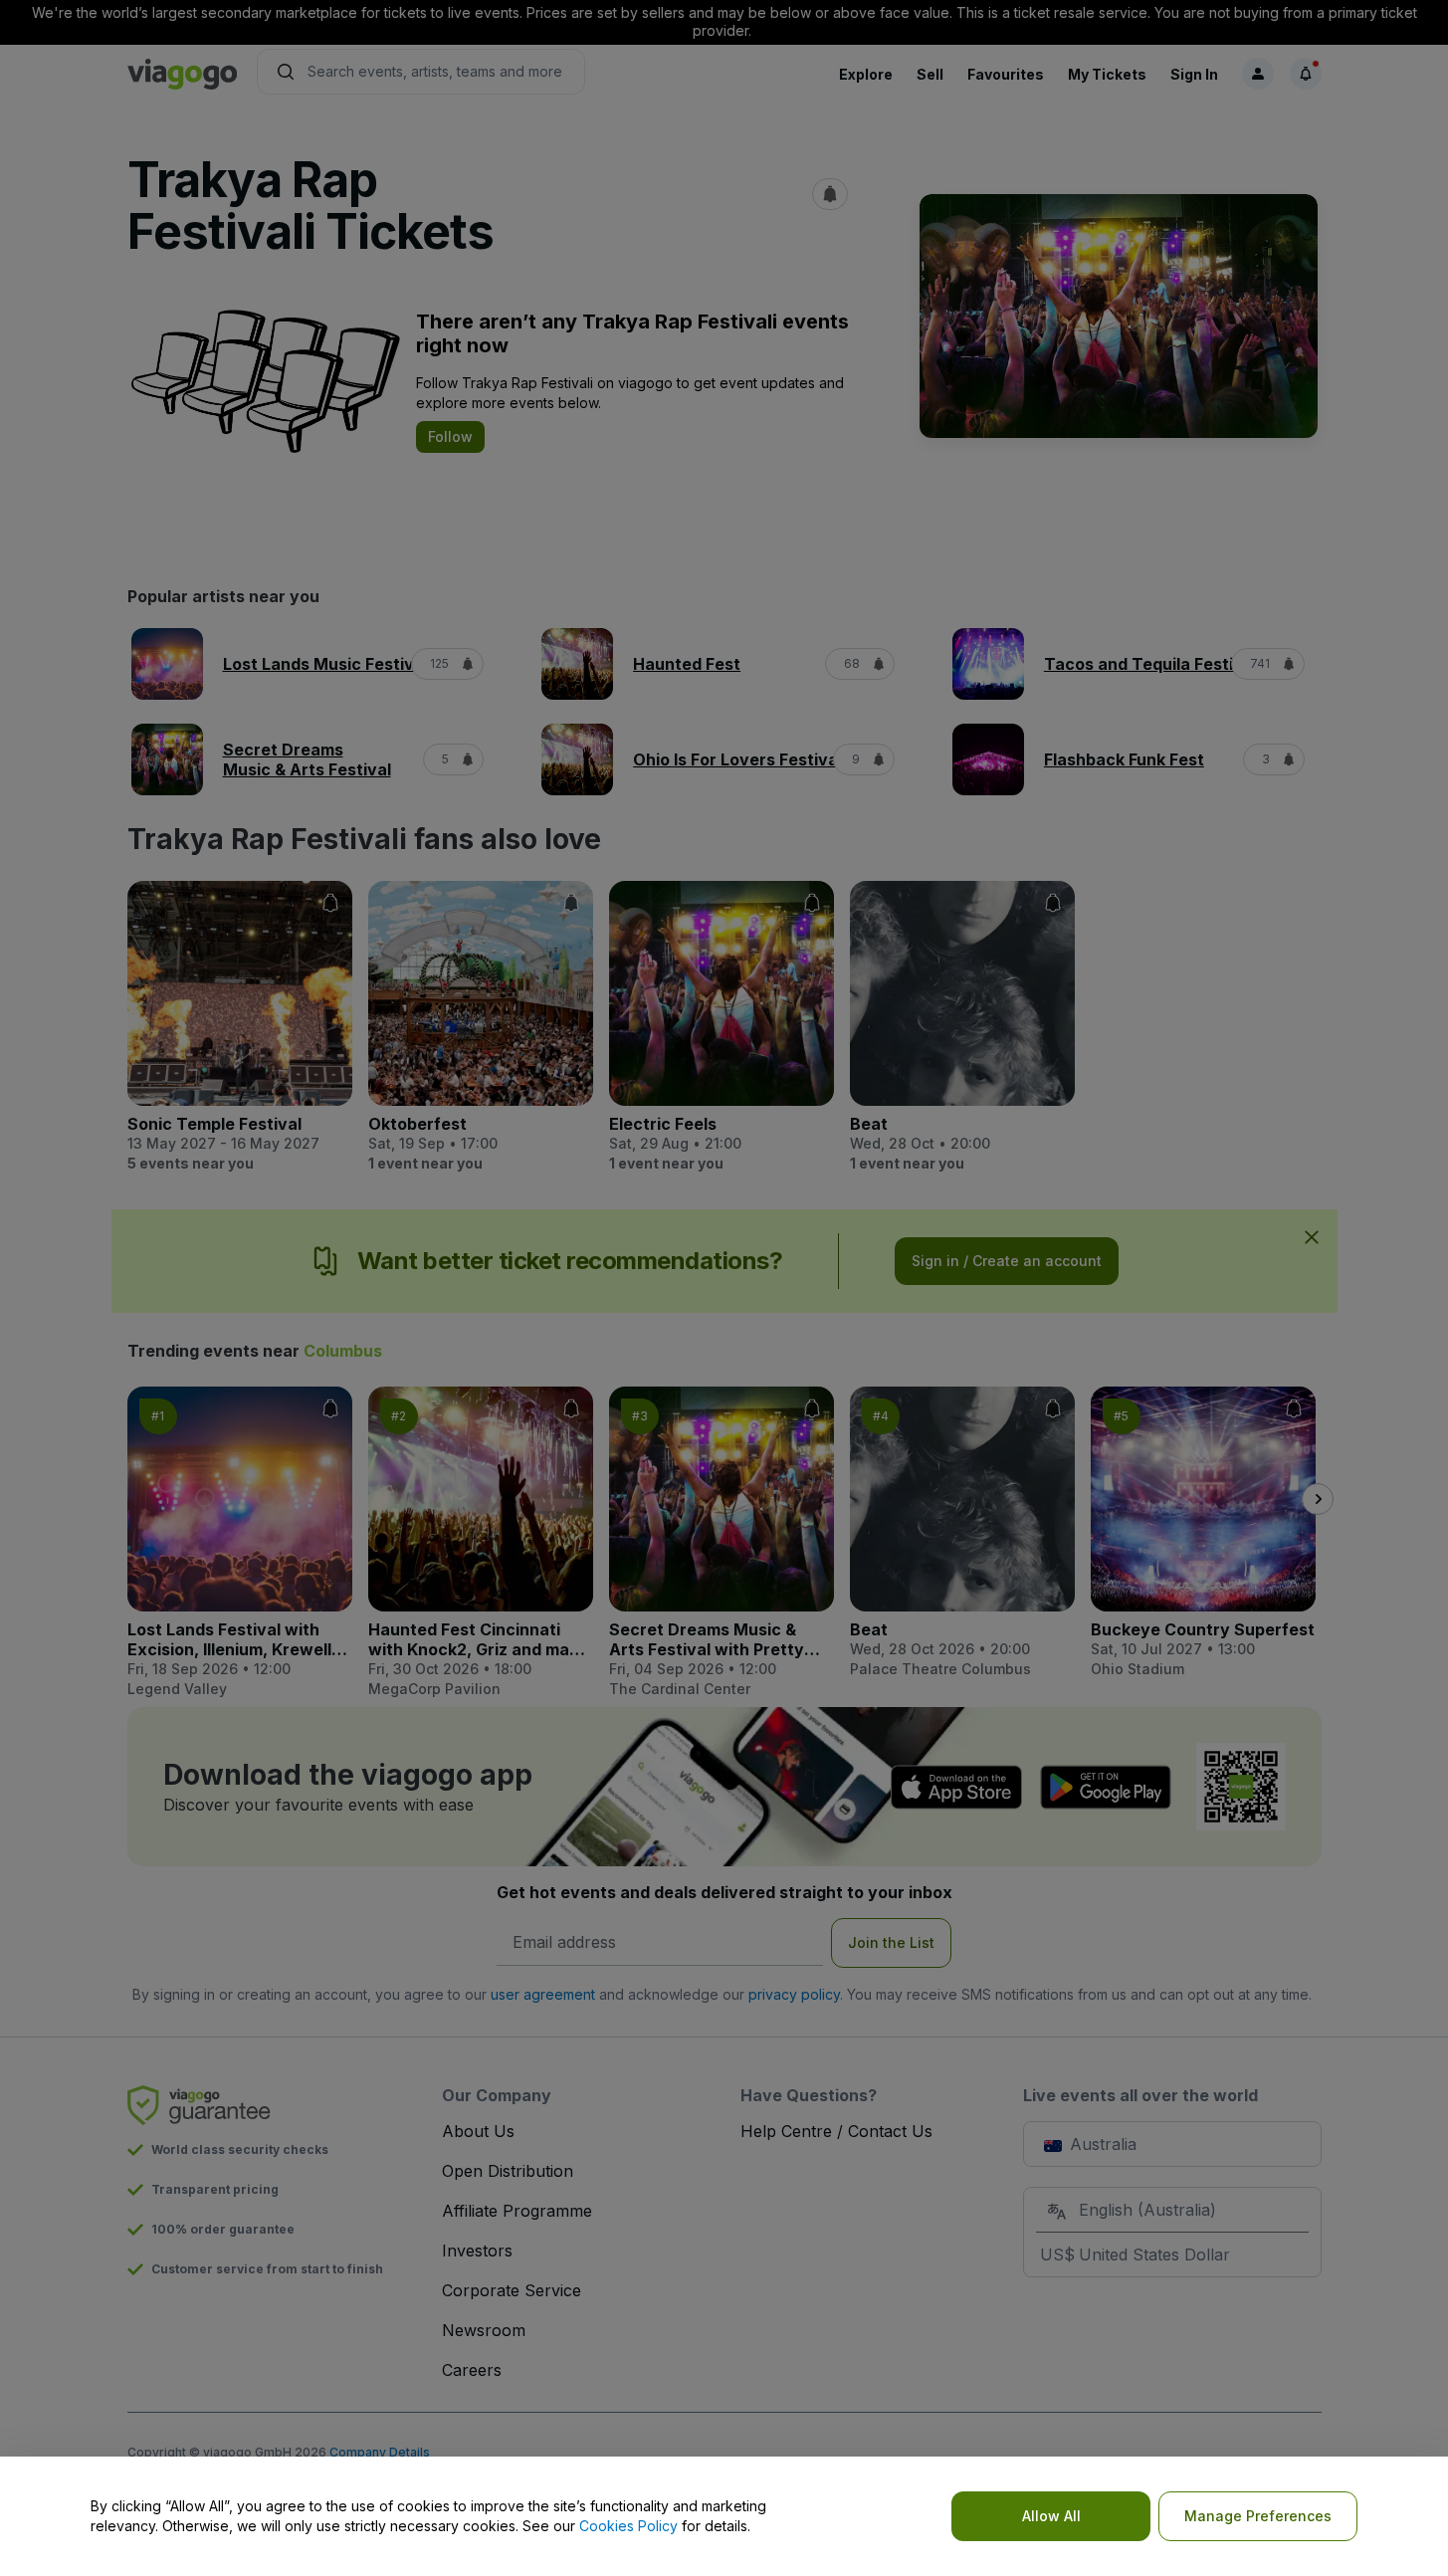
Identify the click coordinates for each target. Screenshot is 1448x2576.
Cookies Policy (628, 2526)
